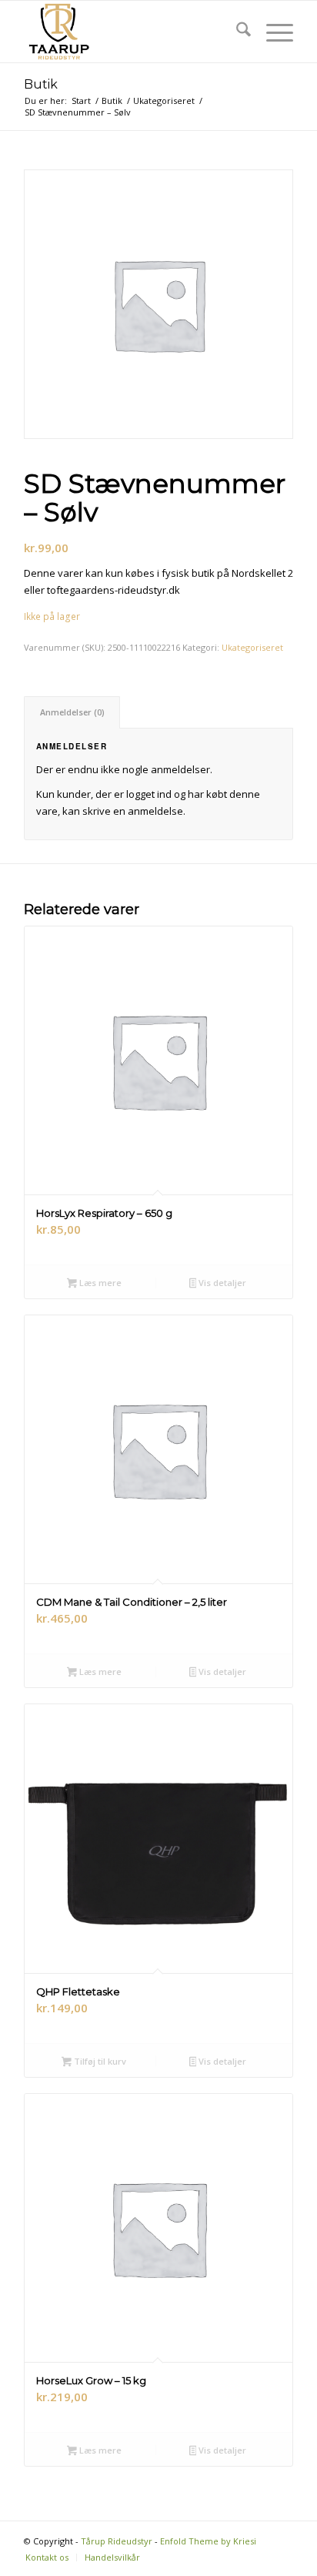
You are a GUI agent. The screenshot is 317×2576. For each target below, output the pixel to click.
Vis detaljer (221, 1283)
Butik (41, 84)
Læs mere (99, 1283)
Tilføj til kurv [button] (99, 2061)
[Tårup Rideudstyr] (132, 32)
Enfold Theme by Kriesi (208, 2541)
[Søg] (236, 32)
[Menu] (272, 32)
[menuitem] (236, 32)
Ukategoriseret (252, 647)
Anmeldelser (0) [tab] (72, 712)
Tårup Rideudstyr (117, 2541)
